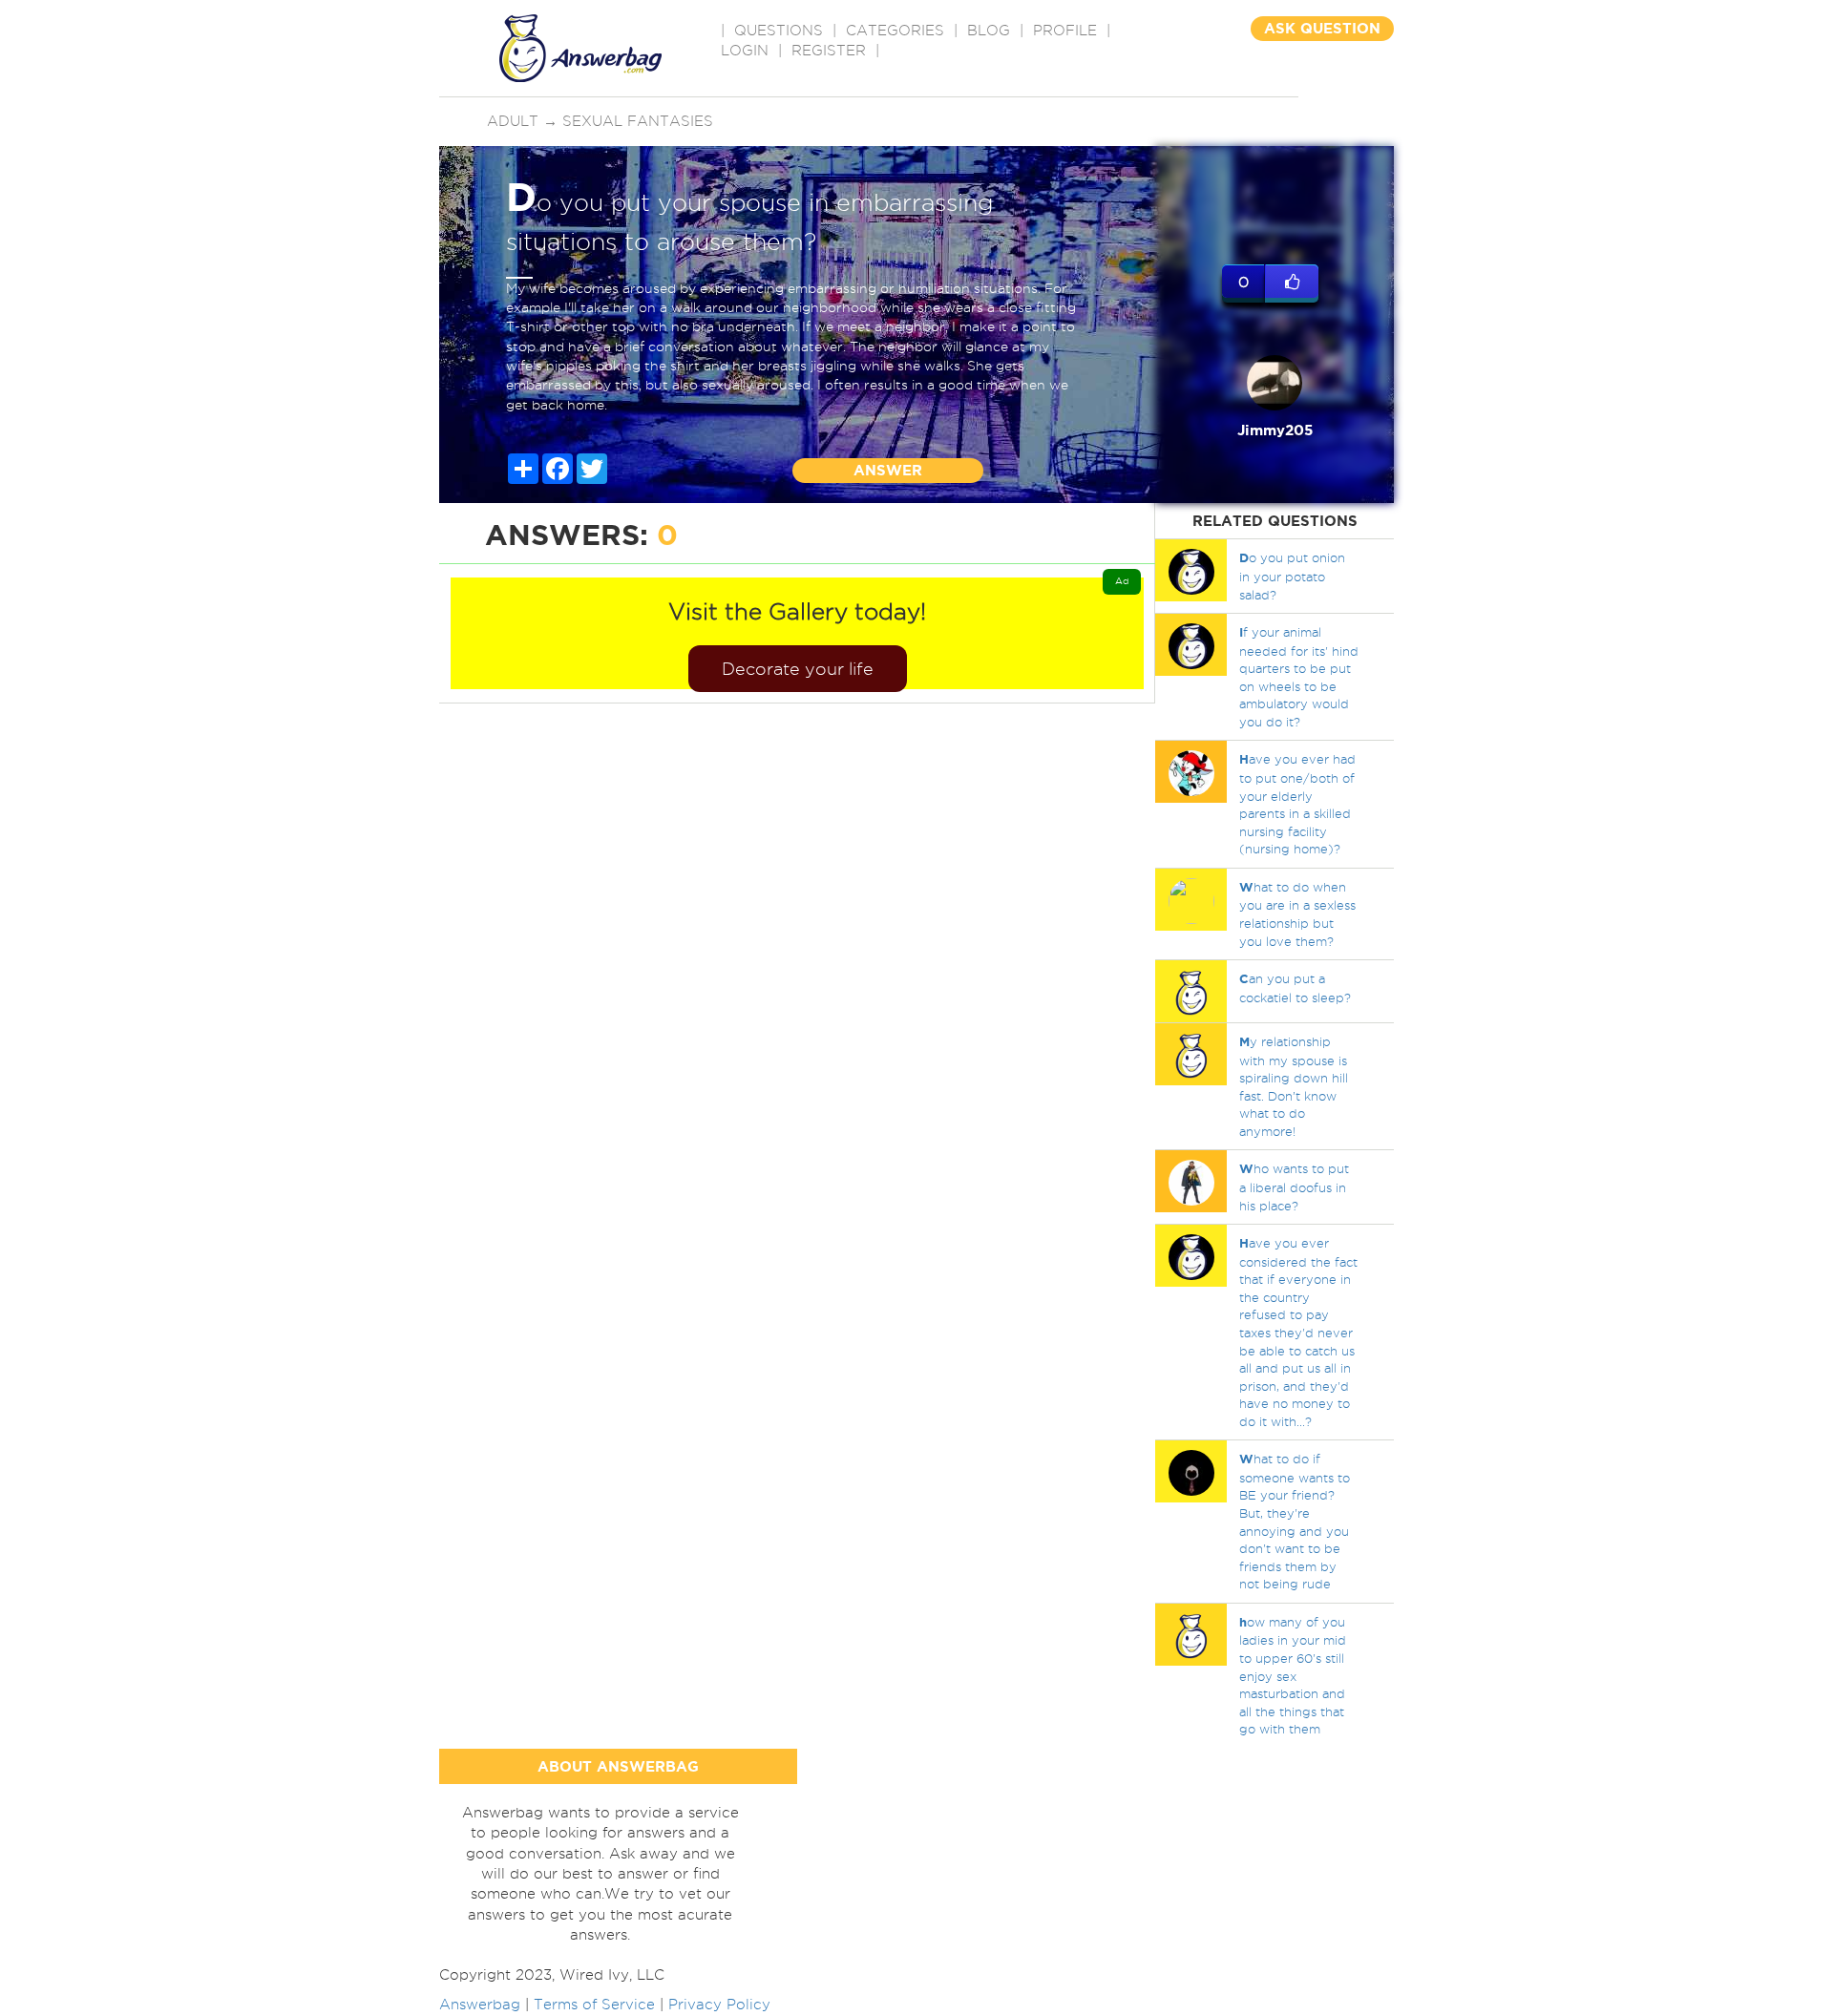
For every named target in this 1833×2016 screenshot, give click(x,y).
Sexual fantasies (638, 121)
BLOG (989, 31)
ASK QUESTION (1322, 28)
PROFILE (1065, 31)
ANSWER (888, 470)
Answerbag (480, 2005)
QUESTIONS (779, 31)
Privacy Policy (719, 2005)
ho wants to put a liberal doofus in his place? (1294, 1186)
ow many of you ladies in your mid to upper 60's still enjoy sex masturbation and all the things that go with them (1293, 1675)
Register (829, 51)
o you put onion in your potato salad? (1292, 576)
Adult (513, 121)
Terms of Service (594, 2005)
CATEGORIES (895, 31)
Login (745, 51)
